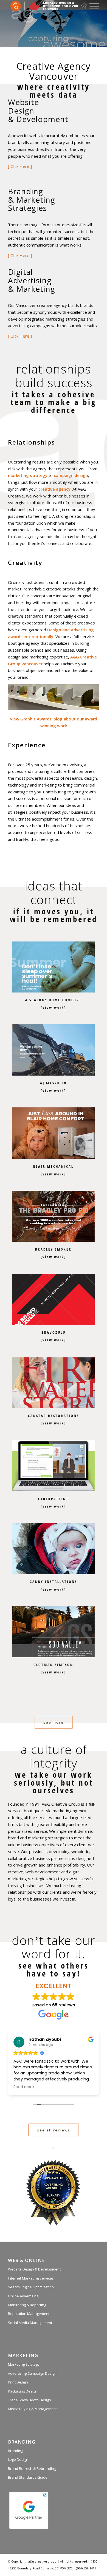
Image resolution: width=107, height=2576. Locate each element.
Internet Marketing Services (31, 2278)
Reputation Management (29, 2314)
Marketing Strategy (24, 2364)
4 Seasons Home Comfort (54, 1000)
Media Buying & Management (32, 2409)
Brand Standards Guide (28, 2477)
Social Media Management (30, 2323)
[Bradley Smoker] (53, 1216)
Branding (16, 2451)
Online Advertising (23, 2296)
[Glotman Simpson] (53, 1631)
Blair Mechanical (53, 1166)
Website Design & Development (34, 2269)
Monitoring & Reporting (27, 2305)
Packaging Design (23, 2391)
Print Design (18, 2382)
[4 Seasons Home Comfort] (53, 967)
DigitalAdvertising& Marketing (32, 280)
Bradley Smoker (53, 1249)
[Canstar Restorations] (53, 1383)
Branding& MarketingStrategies (32, 200)
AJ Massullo (54, 1083)
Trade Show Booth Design (29, 2400)
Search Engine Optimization (31, 2287)
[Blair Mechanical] (53, 1133)
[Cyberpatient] (53, 1466)
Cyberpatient (53, 1499)
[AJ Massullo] (53, 1050)
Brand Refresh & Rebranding (32, 2468)
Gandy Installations (53, 1582)
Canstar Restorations (54, 1416)
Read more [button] (24, 2087)
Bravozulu (54, 1332)
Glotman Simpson (53, 1665)
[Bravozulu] (53, 1299)
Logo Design (18, 2459)
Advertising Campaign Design (32, 2373)
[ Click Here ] (20, 166)
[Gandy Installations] (53, 1549)
